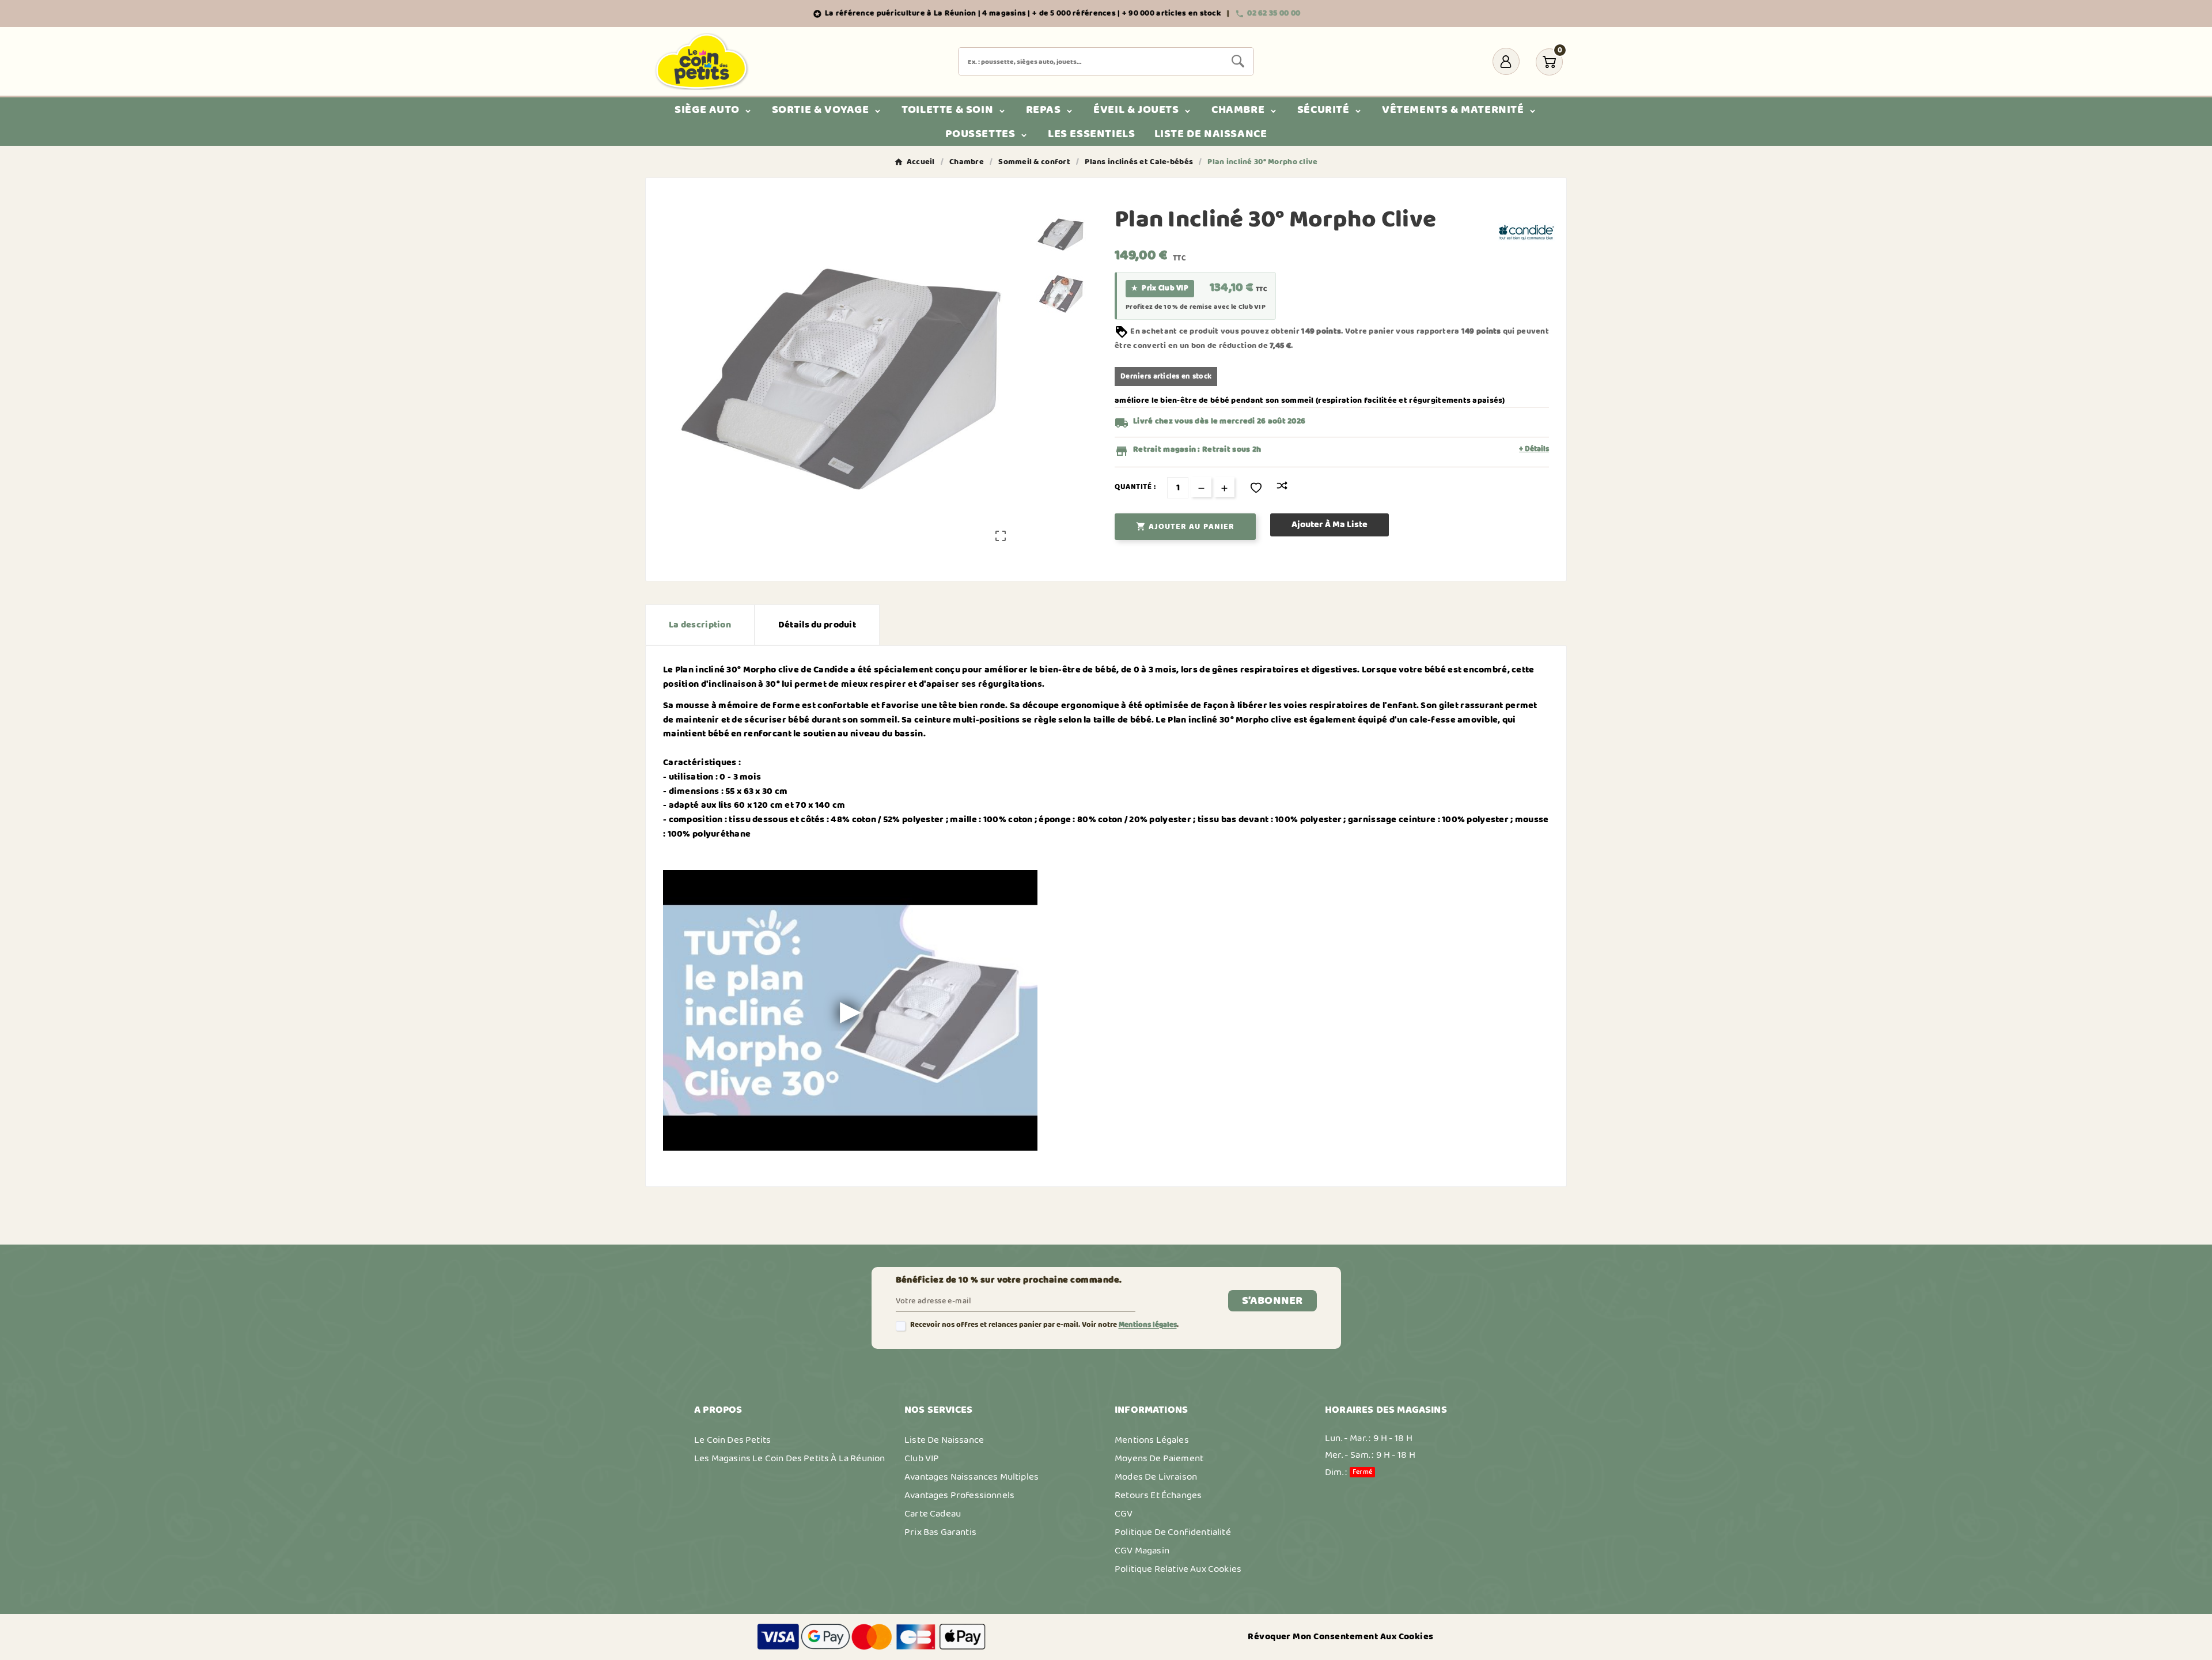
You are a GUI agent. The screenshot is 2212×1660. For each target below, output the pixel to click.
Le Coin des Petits (732, 1440)
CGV (1124, 1514)
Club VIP (922, 1458)
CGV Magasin (1142, 1551)
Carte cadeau (933, 1514)
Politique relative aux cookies (1178, 1569)
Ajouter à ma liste (1330, 525)
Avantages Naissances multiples (971, 1477)
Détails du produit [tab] (817, 625)
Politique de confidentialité (1173, 1532)
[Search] (1238, 61)
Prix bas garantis (940, 1532)
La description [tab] (700, 625)
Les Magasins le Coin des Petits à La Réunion (789, 1458)
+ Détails (1534, 449)
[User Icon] (1506, 61)
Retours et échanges (1158, 1495)
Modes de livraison (1156, 1477)
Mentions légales (1148, 1325)
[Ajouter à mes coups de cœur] (1256, 488)
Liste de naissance (944, 1440)
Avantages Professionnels (959, 1495)
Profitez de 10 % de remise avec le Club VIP (1196, 307)
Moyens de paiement (1159, 1458)
